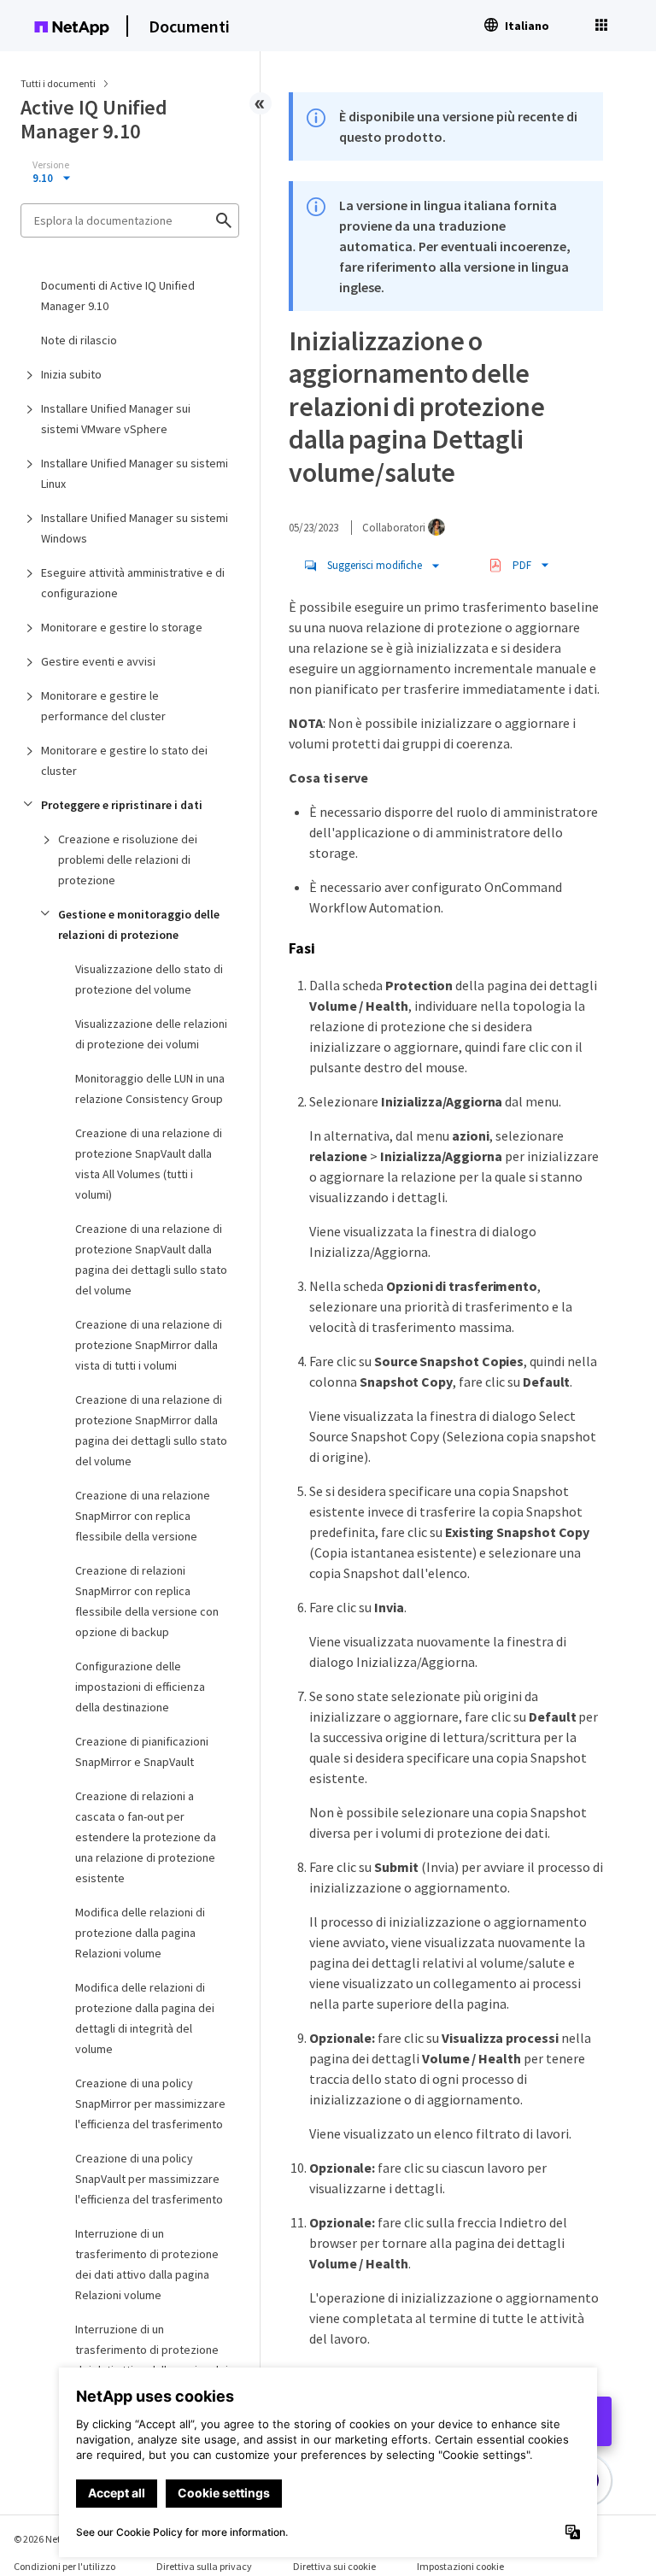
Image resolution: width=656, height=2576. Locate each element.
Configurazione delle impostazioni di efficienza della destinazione (140, 1687)
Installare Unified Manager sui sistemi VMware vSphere (116, 419)
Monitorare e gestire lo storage (122, 627)
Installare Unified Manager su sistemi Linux (135, 473)
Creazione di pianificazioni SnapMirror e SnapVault (142, 1752)
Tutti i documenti (58, 83)
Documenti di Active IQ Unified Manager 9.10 (118, 296)
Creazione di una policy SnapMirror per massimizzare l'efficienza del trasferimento (150, 2104)
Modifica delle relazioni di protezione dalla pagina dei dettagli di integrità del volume (145, 2018)
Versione (51, 165)
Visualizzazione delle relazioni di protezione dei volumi (151, 1034)
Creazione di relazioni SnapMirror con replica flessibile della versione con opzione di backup (147, 1601)
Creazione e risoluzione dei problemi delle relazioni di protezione (128, 860)
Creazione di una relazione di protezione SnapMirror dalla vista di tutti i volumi (149, 1345)
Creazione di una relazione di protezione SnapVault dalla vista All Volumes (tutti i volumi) (149, 1164)
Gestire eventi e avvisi (98, 661)
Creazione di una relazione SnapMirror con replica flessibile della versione (143, 1516)
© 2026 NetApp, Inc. (56, 2539)
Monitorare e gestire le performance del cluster (103, 706)
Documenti (189, 26)
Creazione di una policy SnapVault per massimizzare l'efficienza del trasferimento (149, 2179)
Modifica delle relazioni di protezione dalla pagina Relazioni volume (140, 1933)
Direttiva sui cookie (334, 2566)
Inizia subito (71, 374)
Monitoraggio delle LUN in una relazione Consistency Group (150, 1088)
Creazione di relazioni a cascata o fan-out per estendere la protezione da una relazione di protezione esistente (146, 1837)
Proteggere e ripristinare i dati (122, 805)
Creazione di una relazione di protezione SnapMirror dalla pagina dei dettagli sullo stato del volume (151, 1430)
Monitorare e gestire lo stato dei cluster (124, 760)
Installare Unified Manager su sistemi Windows (135, 528)
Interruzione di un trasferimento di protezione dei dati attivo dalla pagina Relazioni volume (147, 2264)
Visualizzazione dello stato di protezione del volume (149, 979)
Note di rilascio (79, 340)
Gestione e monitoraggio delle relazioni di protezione (139, 924)
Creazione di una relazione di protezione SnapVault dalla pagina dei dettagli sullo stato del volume (151, 1259)
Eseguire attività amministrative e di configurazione (133, 583)
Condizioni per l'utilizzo (64, 2566)
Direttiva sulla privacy (204, 2566)
